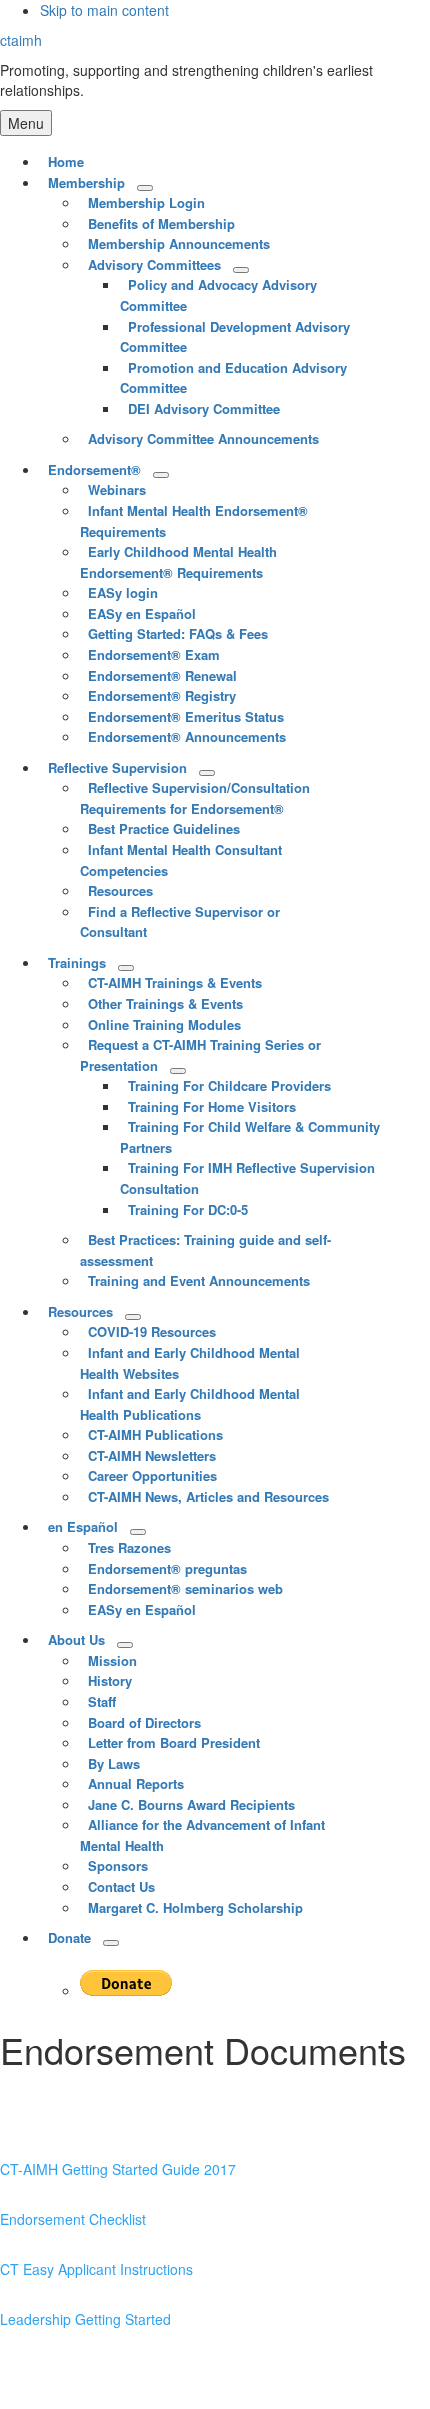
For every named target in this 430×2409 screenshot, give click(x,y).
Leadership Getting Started (85, 2319)
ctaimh (21, 40)
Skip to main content (104, 10)
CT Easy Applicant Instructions (96, 2269)
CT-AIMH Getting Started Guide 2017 (118, 2169)
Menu (26, 123)
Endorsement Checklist (73, 2219)
